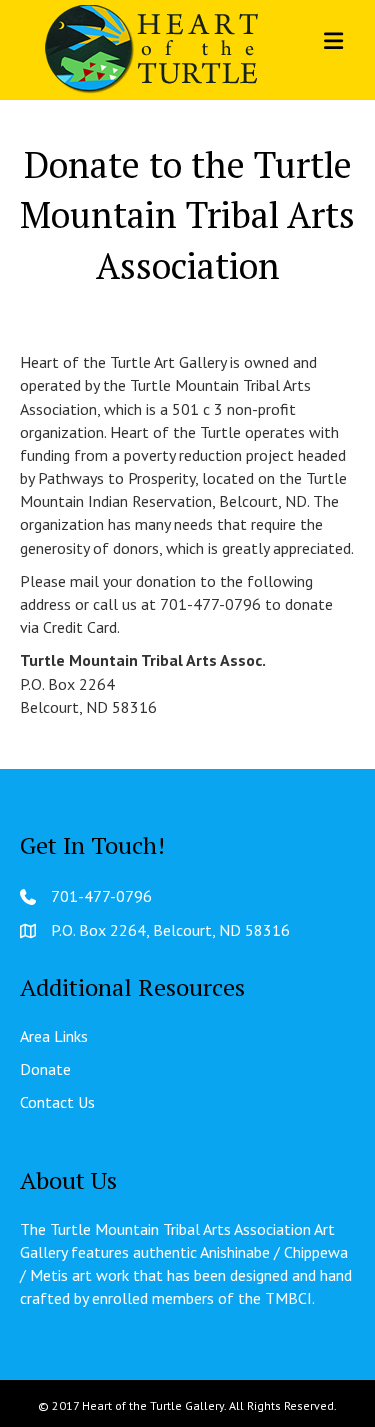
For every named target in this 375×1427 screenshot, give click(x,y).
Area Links (54, 1036)
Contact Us (57, 1102)
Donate (45, 1069)
